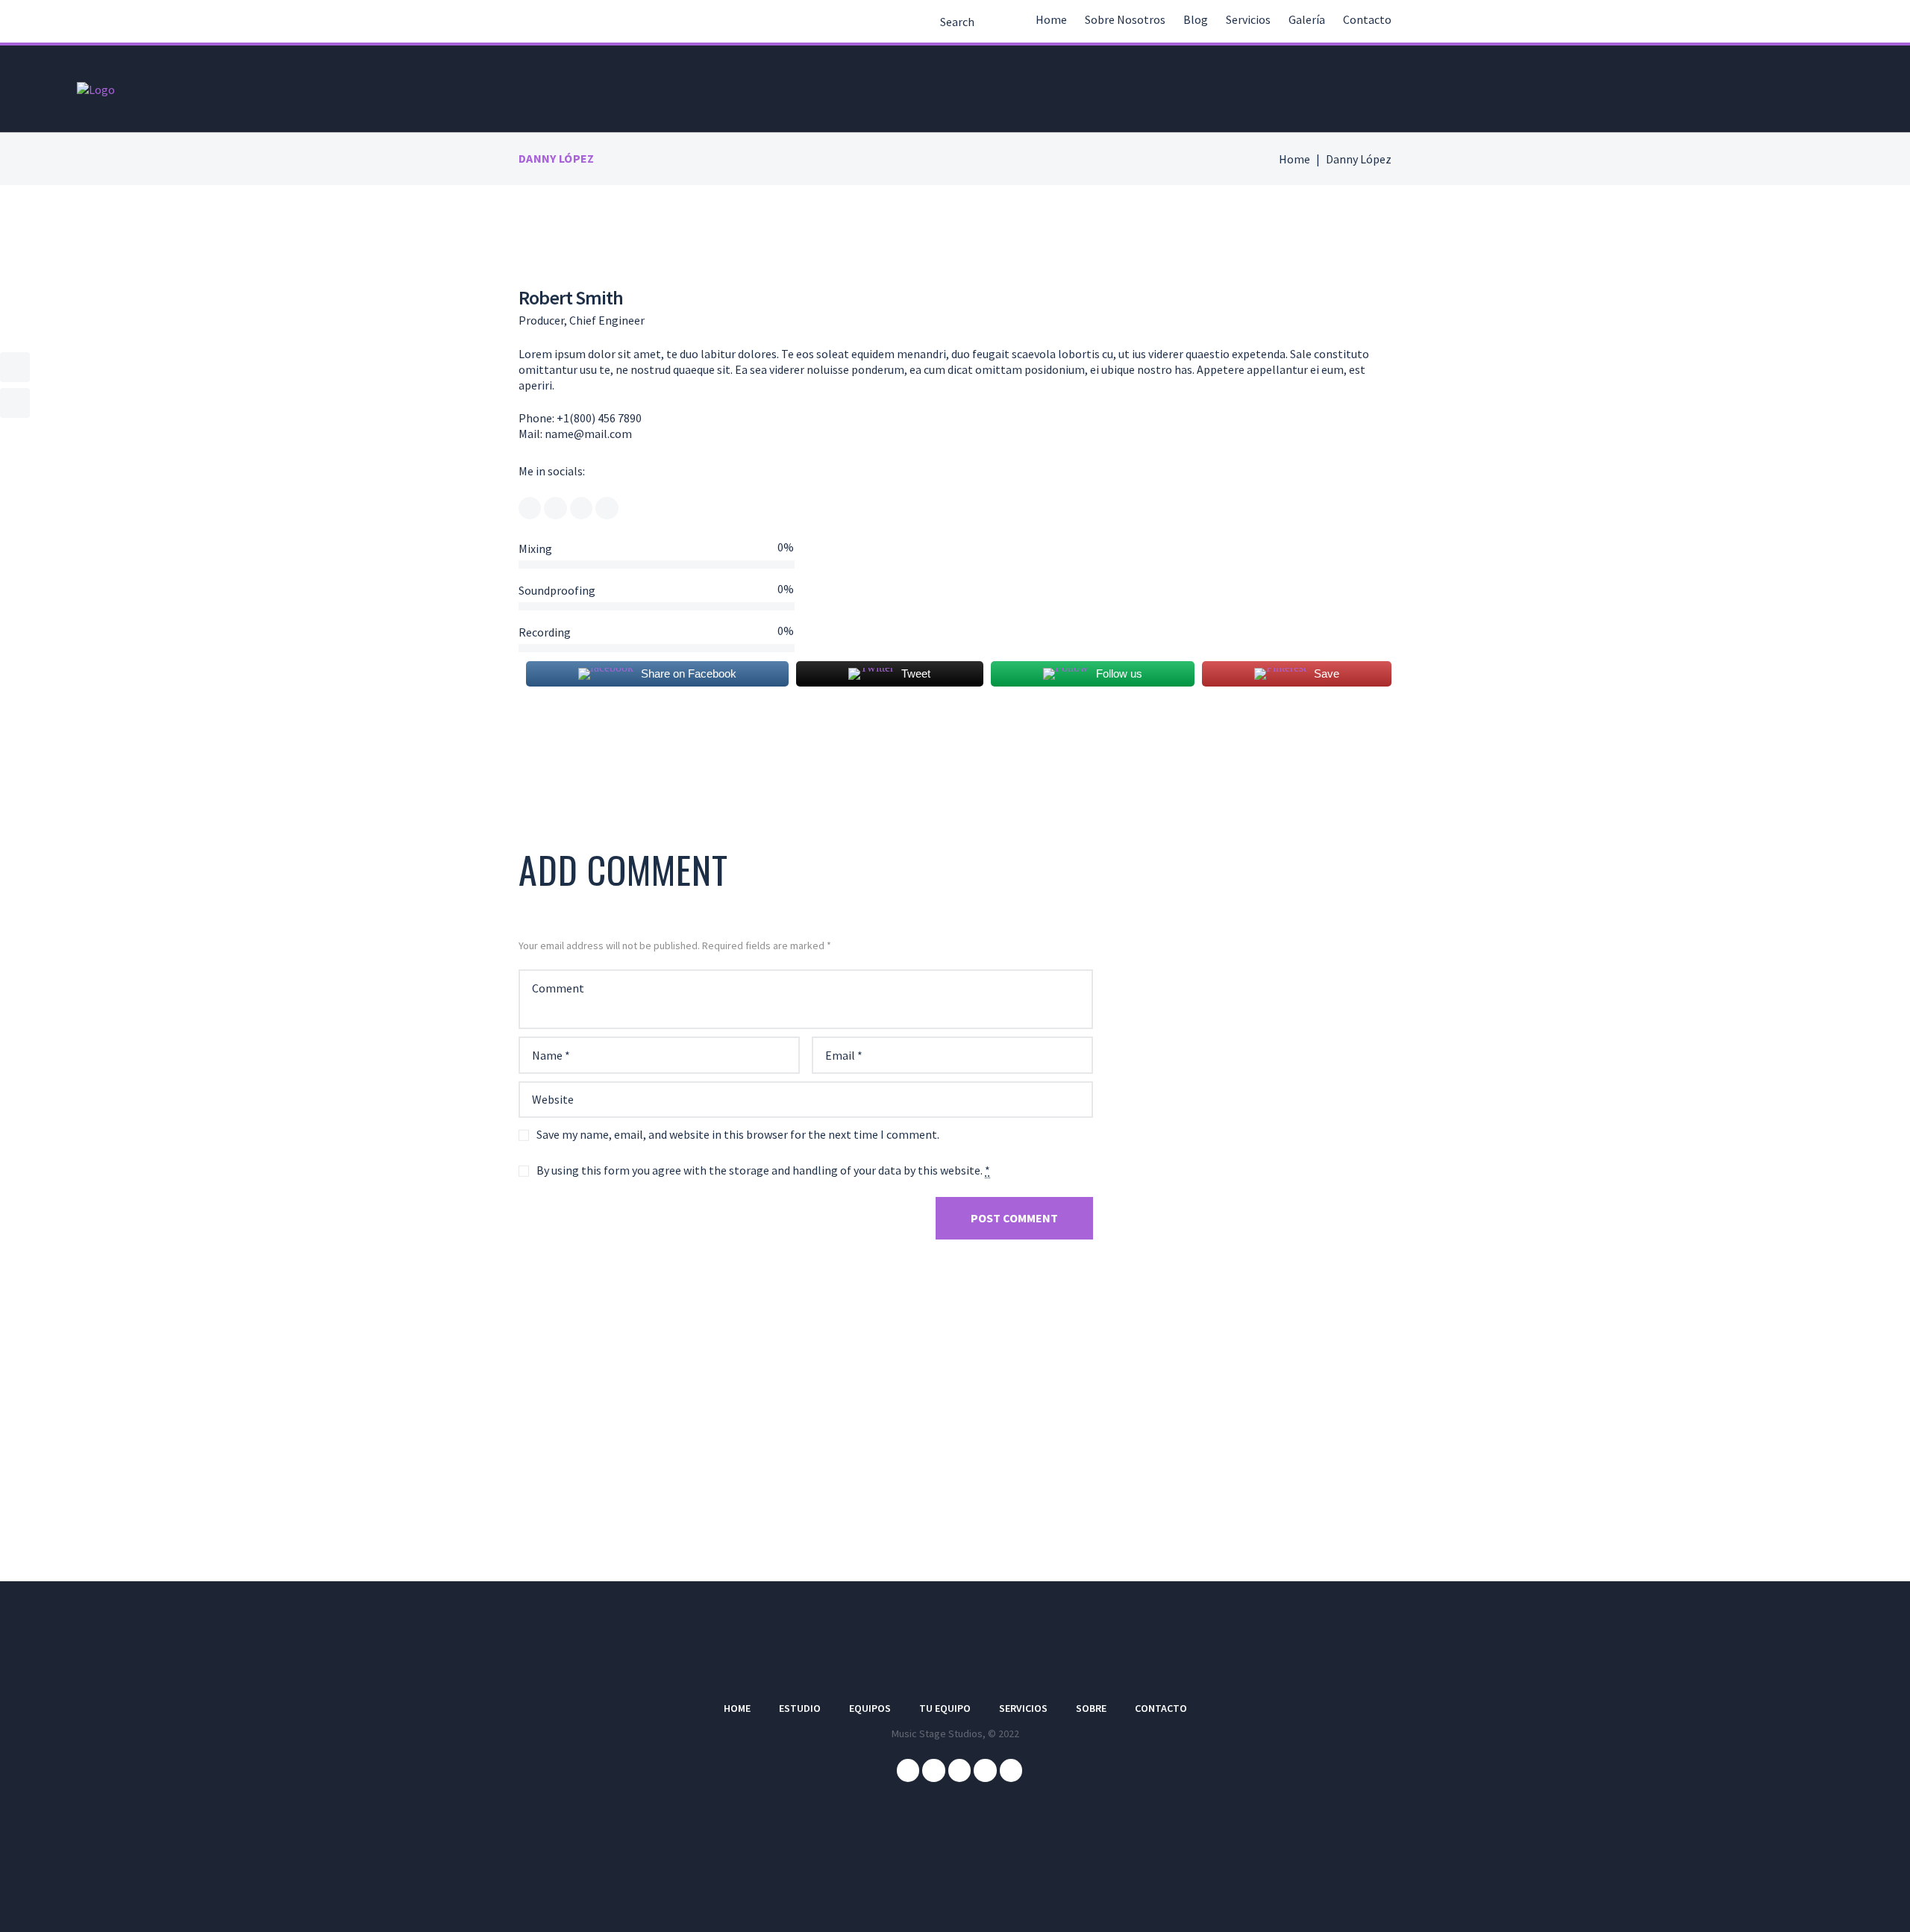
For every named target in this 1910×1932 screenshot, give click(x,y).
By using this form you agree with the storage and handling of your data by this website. (763, 1170)
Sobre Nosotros (1125, 19)
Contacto (1367, 19)
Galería (1307, 19)
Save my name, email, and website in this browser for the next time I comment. (738, 1134)
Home (1051, 19)
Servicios (1248, 19)
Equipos (870, 1708)
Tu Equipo (945, 1708)
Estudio (800, 1708)
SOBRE (1091, 1708)
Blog (1196, 19)
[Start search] (926, 24)
